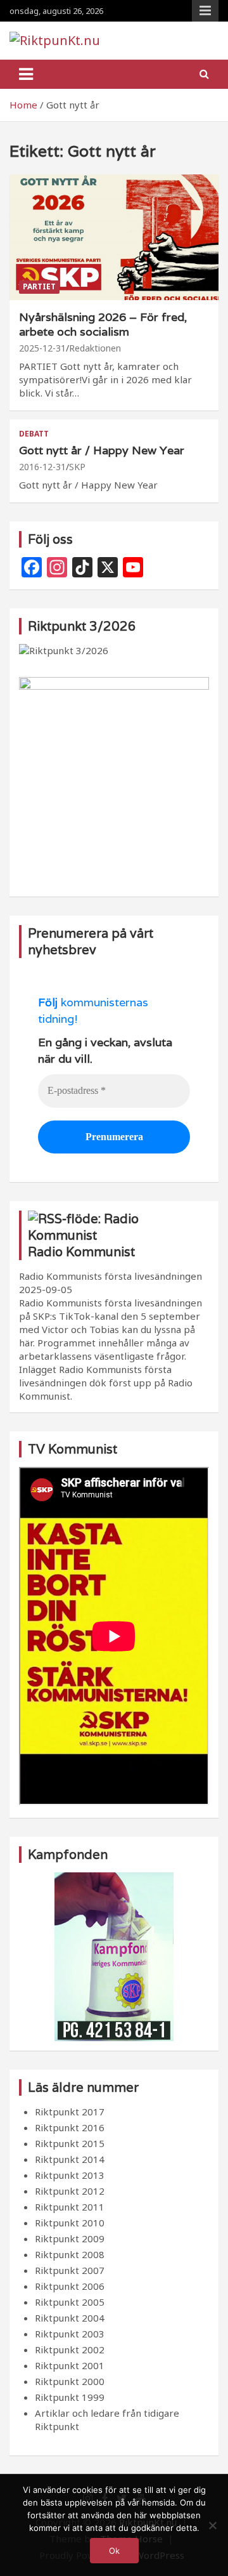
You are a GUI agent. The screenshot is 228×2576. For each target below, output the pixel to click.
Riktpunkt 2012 (70, 2191)
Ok (114, 2551)
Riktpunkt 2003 (70, 2334)
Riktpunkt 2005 (70, 2302)
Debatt (34, 434)
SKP (77, 467)
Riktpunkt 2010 (70, 2223)
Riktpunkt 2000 (70, 2381)
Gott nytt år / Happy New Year (102, 450)
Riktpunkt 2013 (70, 2175)
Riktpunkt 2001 (70, 2365)
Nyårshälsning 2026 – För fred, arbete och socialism (103, 324)
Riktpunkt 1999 (70, 2397)
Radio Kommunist (81, 1252)
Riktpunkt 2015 (70, 2143)
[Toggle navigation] (26, 74)
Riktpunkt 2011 (70, 2207)
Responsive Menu (205, 11)
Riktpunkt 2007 (70, 2270)
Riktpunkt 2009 (70, 2238)
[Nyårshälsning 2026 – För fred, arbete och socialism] (114, 237)
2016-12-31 (42, 467)
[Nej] (212, 2525)
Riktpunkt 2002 (70, 2349)
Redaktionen (95, 348)
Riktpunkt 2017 (70, 2112)
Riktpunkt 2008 (70, 2254)
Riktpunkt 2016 (70, 2127)
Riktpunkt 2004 (70, 2318)
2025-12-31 (42, 348)
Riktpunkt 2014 (70, 2159)
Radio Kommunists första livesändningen (111, 1276)
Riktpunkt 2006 (70, 2286)
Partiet (39, 286)
